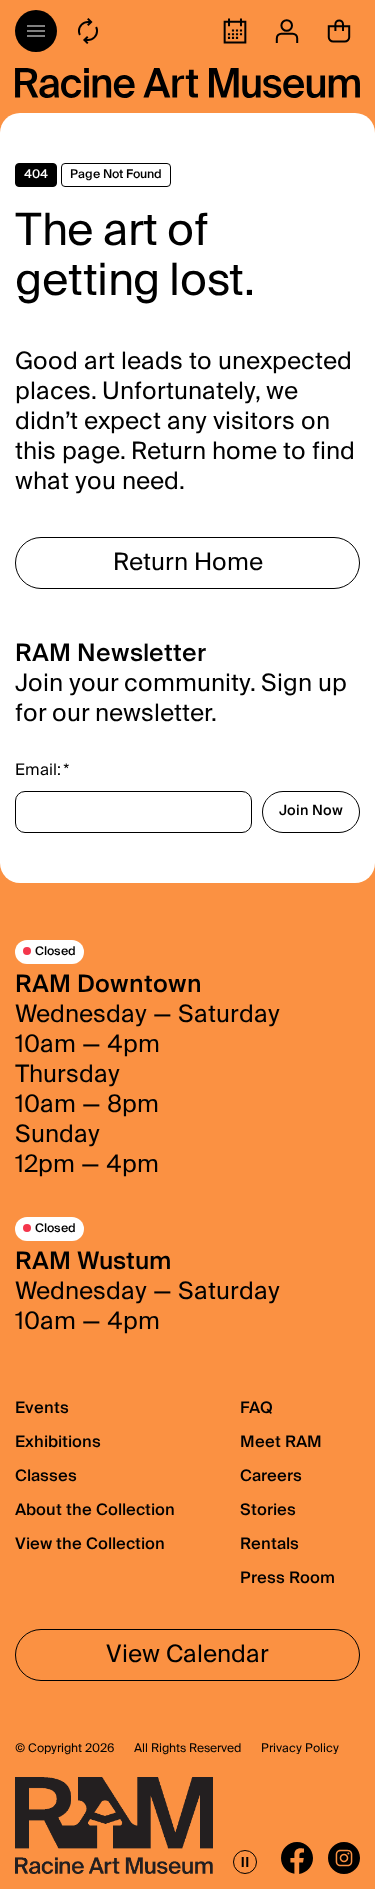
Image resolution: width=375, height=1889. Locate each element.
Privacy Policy (300, 1749)
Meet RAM (281, 1442)
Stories (268, 1510)
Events (42, 1408)
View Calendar (187, 1654)
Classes (46, 1476)
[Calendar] (235, 31)
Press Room (287, 1578)
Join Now (311, 811)
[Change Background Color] (88, 31)
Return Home (188, 562)
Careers (271, 1476)
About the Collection (95, 1510)
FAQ (256, 1408)
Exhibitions (58, 1442)
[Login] (287, 31)
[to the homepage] (187, 83)
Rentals (269, 1544)
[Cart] (339, 31)
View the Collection (90, 1544)
